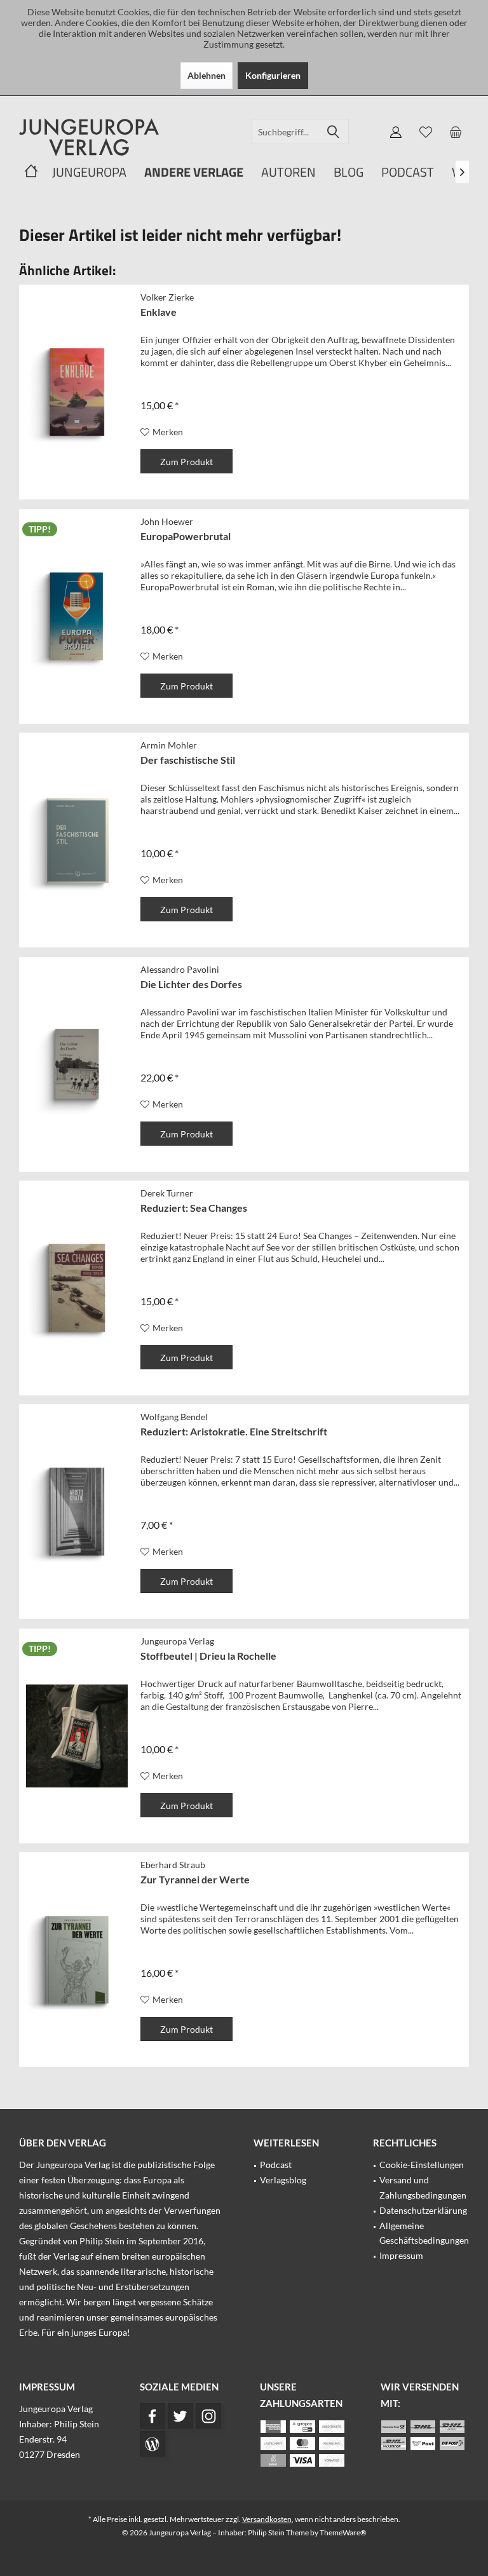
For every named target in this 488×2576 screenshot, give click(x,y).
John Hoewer (167, 521)
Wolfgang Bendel (174, 1417)
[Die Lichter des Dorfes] (77, 1064)
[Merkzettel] (426, 132)
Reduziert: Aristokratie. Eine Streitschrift (234, 1431)
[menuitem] (456, 132)
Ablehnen (207, 75)
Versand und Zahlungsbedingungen (423, 2187)
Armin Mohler (169, 745)
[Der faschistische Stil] (77, 840)
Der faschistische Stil (188, 760)
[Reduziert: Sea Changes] (77, 1288)
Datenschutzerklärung (423, 2210)
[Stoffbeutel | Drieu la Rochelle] (77, 1736)
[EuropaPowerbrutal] (77, 616)
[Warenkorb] (456, 132)
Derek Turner (167, 1193)
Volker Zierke (167, 297)
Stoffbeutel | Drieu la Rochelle (208, 1656)
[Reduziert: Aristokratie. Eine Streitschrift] (77, 1512)
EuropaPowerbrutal (186, 536)
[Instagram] (208, 2416)
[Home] (31, 173)
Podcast (276, 2165)
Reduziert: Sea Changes (194, 1208)
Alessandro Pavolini (180, 969)
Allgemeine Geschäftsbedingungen (424, 2233)
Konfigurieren (273, 75)
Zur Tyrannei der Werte (195, 1879)
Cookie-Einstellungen (422, 2165)
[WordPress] (152, 2444)
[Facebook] (152, 2416)
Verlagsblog (283, 2180)
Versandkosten (267, 2519)
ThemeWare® (343, 2532)
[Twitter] (180, 2416)
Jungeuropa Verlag (177, 1641)
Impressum (401, 2255)
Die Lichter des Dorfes (191, 984)
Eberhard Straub (173, 1865)
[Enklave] (77, 392)
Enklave (159, 312)
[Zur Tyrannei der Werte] (77, 1960)
